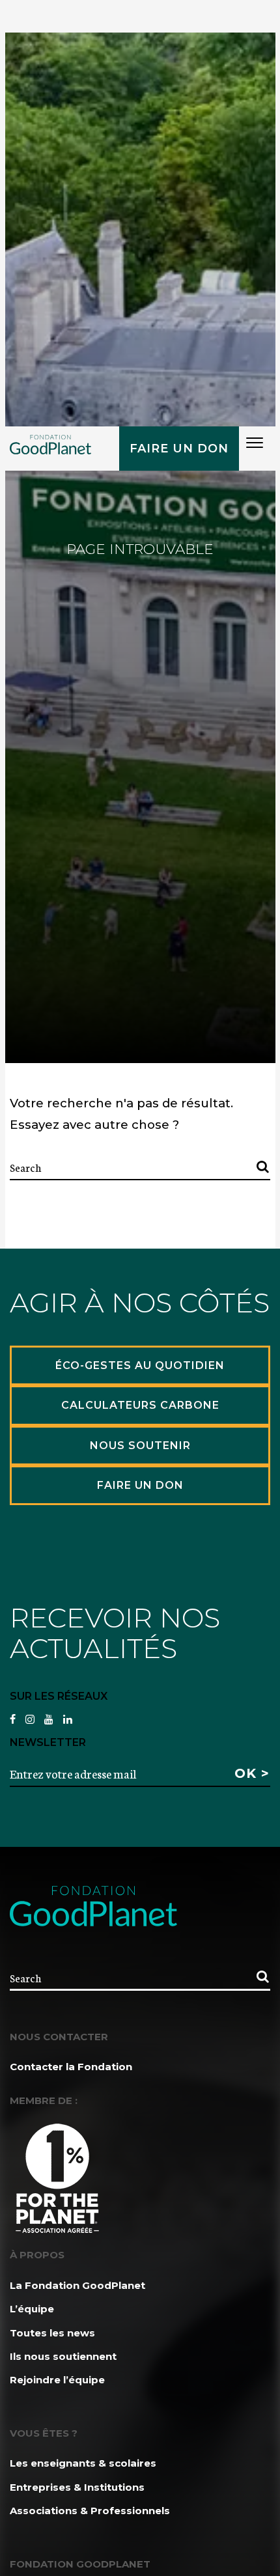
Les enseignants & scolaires (83, 2463)
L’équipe (32, 2309)
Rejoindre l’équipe (57, 2380)
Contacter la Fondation (71, 2067)
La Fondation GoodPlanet (77, 2285)
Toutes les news (52, 2333)
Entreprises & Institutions (77, 2487)
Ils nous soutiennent (63, 2356)
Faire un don (179, 449)
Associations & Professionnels (90, 2511)
